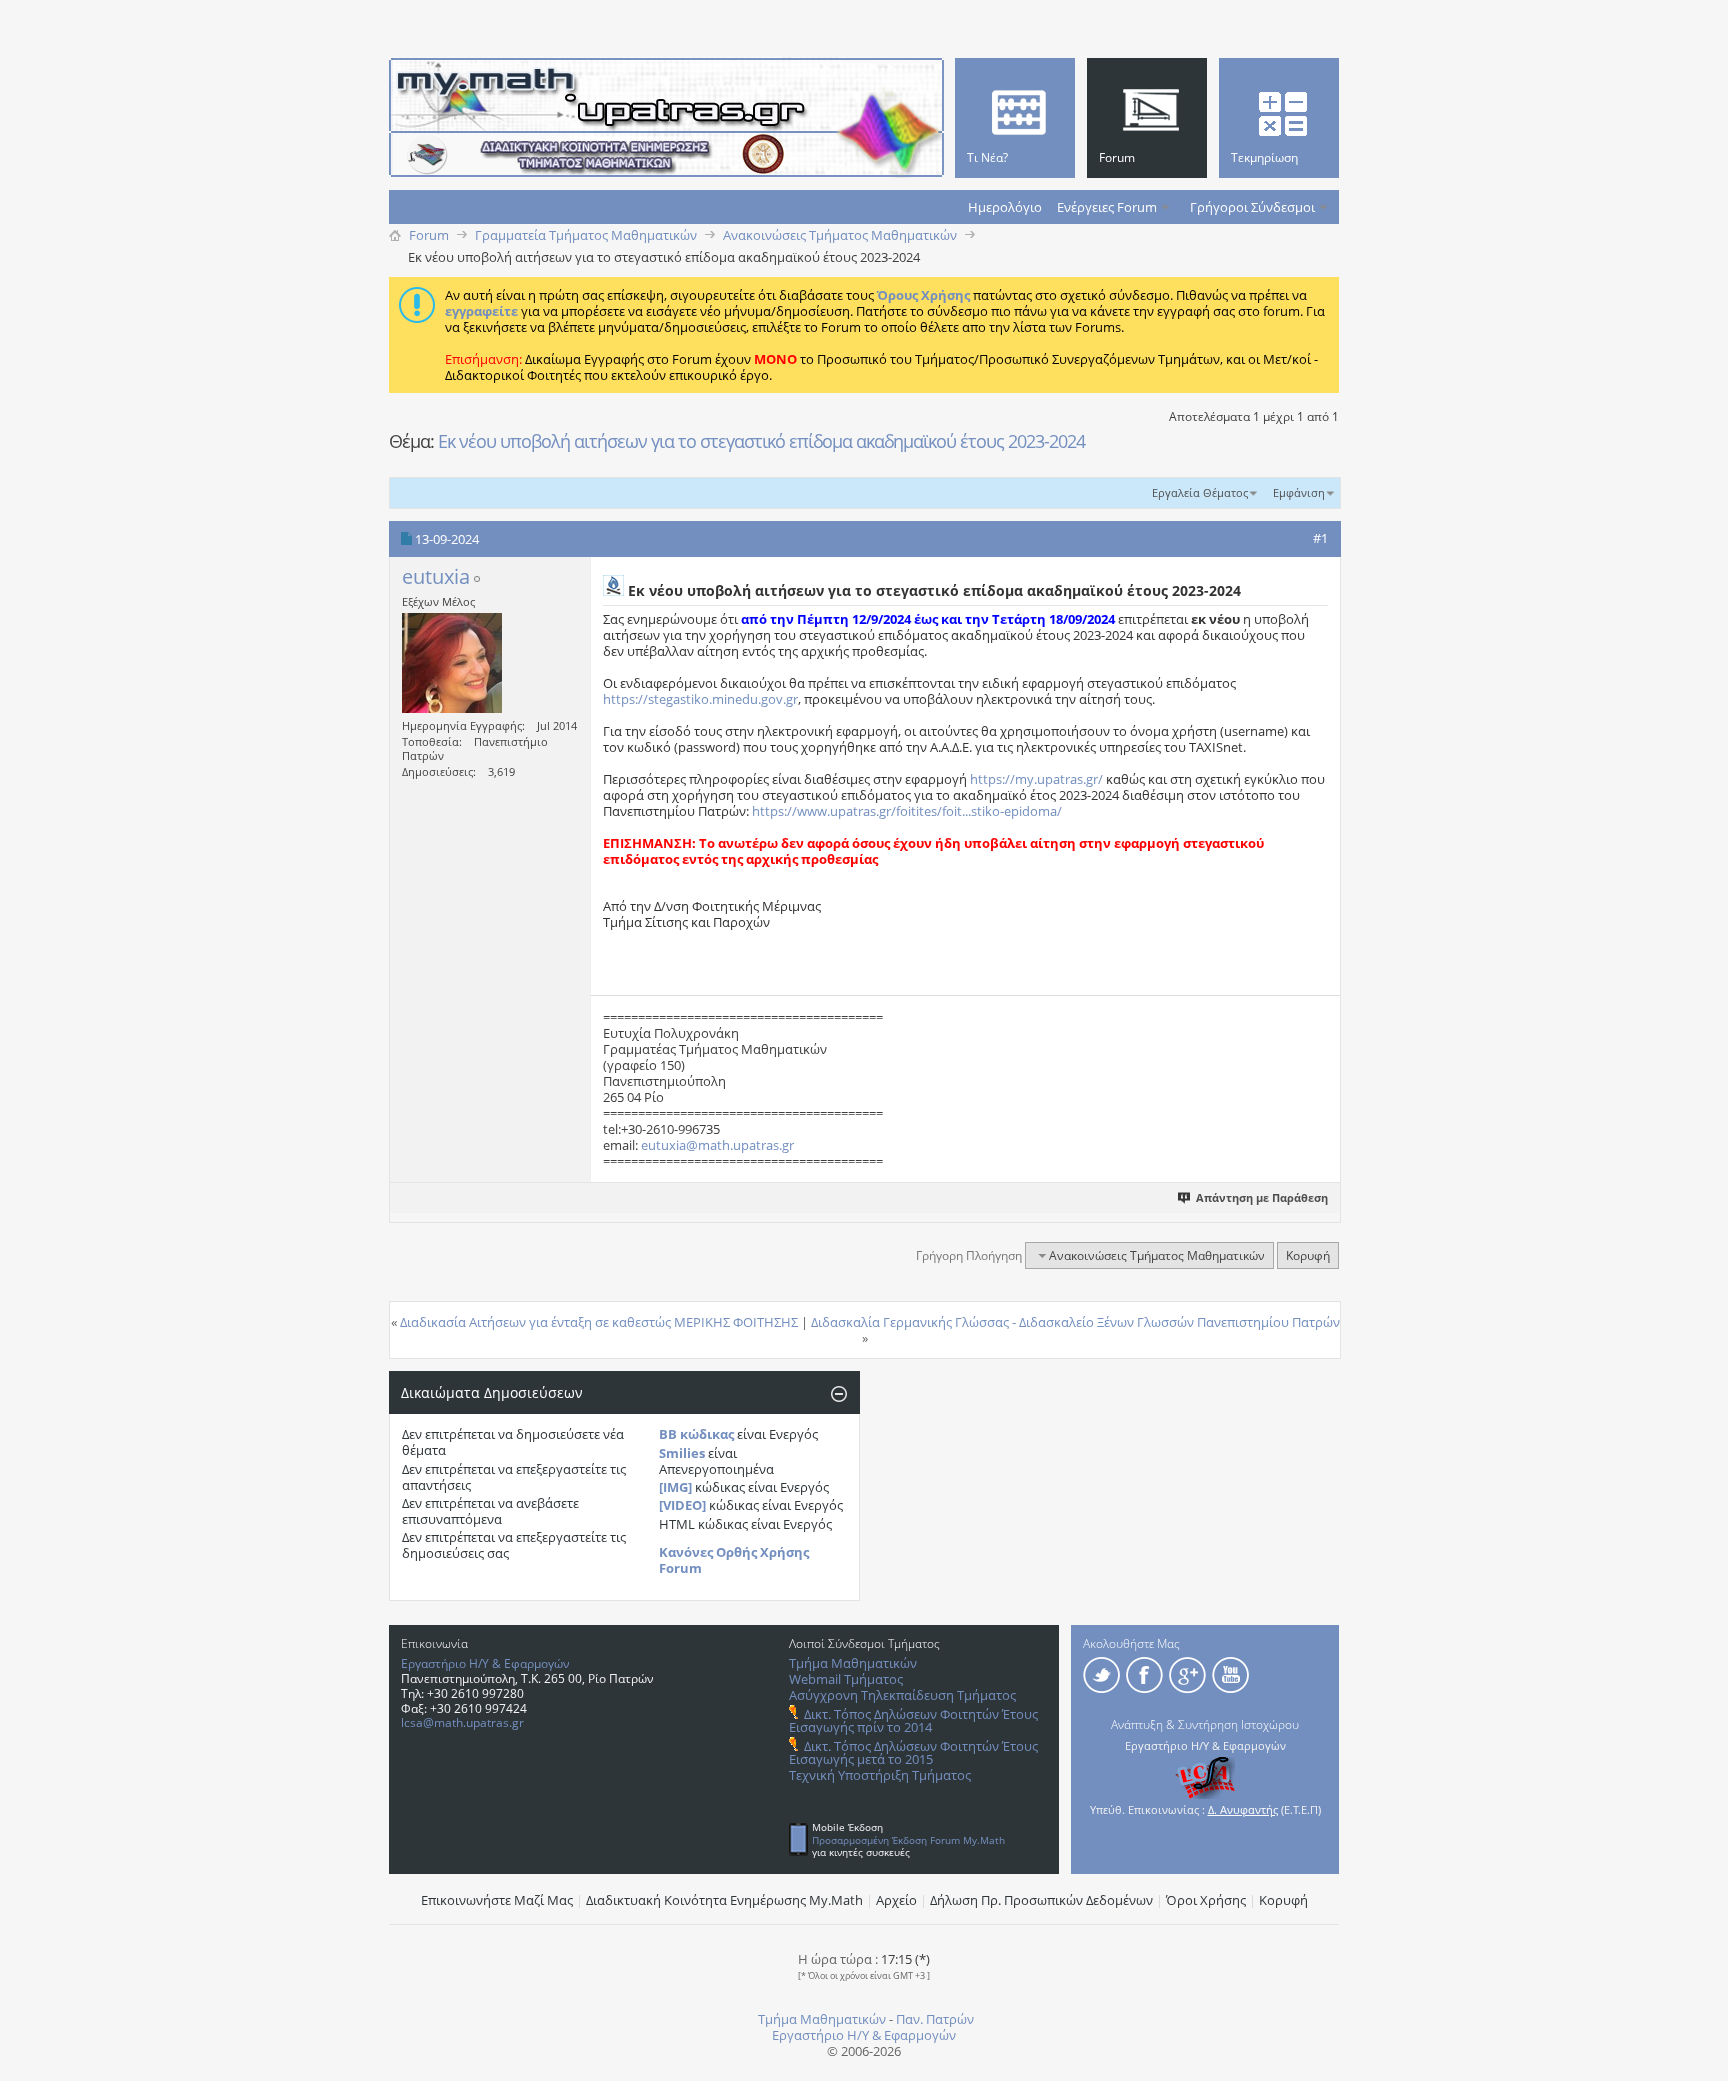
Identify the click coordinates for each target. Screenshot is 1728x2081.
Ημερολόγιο (1005, 207)
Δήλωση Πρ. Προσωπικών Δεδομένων (1041, 1900)
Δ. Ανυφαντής (1243, 1809)
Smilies (682, 1453)
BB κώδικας (696, 1434)
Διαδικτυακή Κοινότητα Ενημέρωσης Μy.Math (724, 1900)
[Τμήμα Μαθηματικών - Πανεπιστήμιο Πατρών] (1658, 2056)
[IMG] (675, 1487)
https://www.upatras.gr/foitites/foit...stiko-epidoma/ (907, 811)
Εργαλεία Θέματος (1200, 492)
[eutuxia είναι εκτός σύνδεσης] (452, 663)
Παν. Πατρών (935, 2019)
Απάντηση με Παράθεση (1262, 1197)
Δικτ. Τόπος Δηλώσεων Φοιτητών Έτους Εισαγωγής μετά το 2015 (913, 1752)
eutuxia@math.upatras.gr (717, 1145)
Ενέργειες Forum (1107, 207)
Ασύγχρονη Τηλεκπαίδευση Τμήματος (902, 1695)
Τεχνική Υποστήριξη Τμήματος (880, 1775)
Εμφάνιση (1299, 492)
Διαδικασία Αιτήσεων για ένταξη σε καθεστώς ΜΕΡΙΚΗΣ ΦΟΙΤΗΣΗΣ (599, 1322)
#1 (1320, 538)
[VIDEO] (682, 1505)
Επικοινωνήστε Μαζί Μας (497, 1900)
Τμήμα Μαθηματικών (853, 1663)
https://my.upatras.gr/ (1036, 779)
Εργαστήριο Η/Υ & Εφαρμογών (485, 1663)
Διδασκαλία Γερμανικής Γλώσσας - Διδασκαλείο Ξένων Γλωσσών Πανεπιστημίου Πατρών (1075, 1322)
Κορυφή (1308, 1255)
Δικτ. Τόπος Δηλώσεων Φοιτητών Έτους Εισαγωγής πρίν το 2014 (913, 1720)
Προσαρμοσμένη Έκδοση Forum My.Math (908, 1840)
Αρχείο (896, 1900)
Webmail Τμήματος (846, 1679)
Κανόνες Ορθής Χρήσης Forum (734, 1560)
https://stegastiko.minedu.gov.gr (700, 699)
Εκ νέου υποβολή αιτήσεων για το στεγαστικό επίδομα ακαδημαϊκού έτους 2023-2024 (761, 441)
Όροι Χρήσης (1206, 1900)
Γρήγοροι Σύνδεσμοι (1252, 207)
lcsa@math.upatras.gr (462, 1722)
